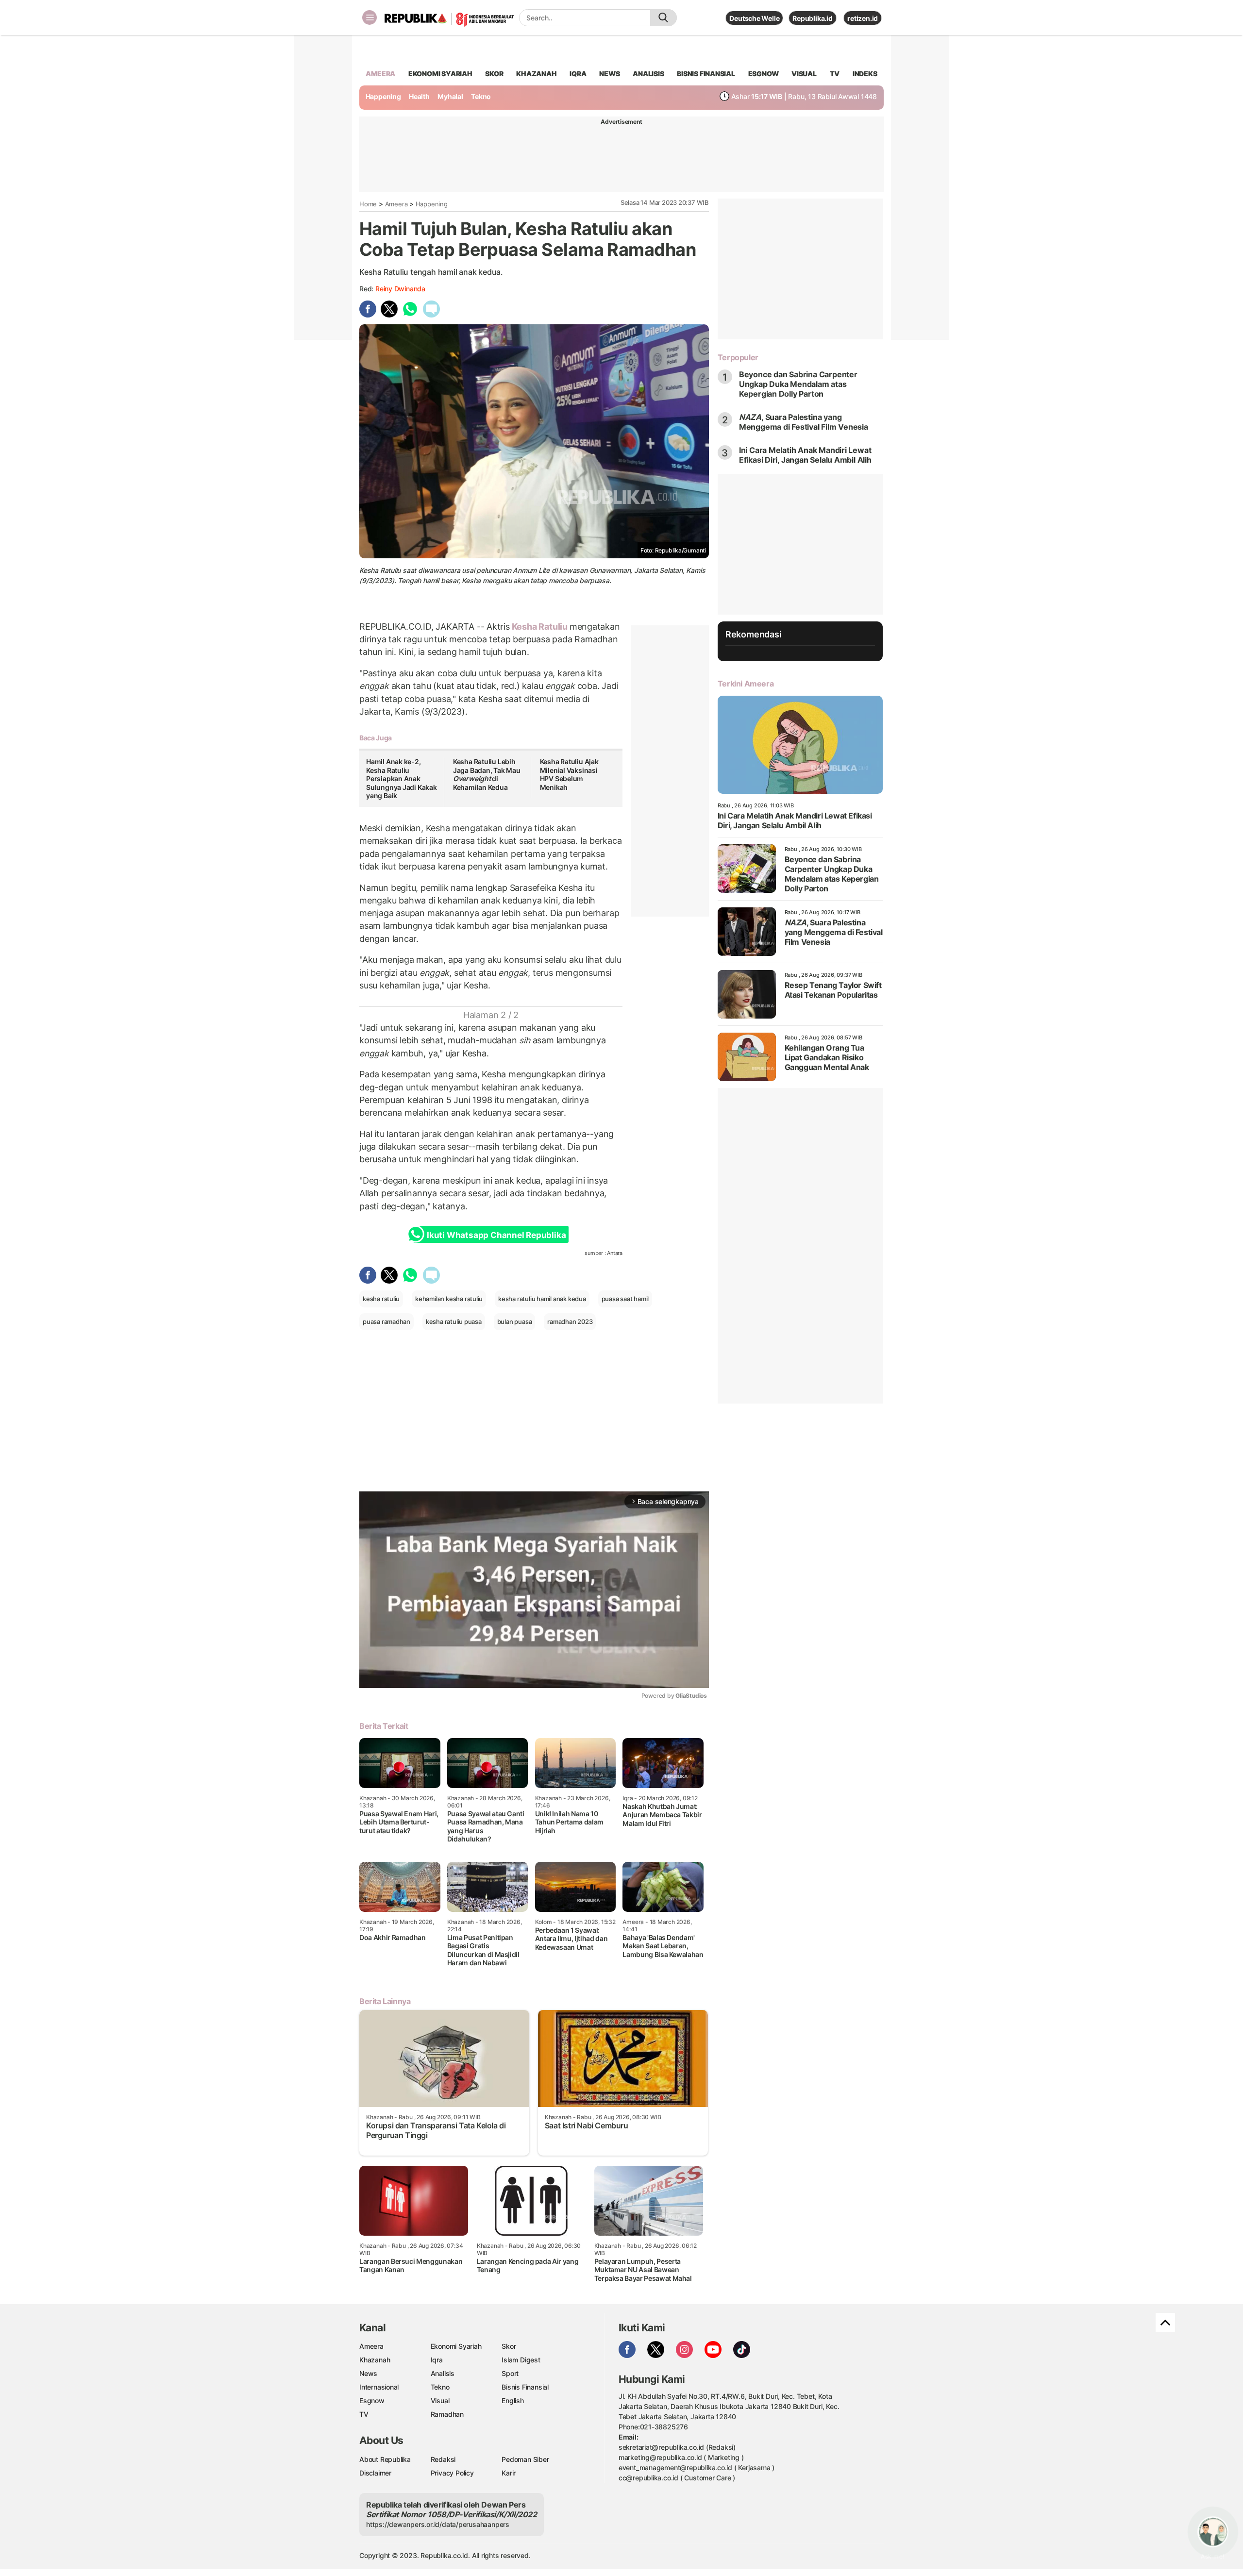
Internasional (379, 2387)
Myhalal (450, 96)
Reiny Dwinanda (400, 289)
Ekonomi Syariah (440, 74)
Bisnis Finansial (706, 74)
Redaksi (443, 2459)
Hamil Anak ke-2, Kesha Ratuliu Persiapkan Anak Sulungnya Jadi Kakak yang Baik (402, 778)
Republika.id (812, 18)
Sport (510, 2373)
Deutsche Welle (754, 18)
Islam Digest (521, 2360)
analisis (648, 74)
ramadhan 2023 (570, 1321)
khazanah (536, 74)
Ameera (396, 204)
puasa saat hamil (625, 1299)
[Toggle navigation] (370, 17)
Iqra (437, 2360)
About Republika (385, 2459)
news (609, 74)
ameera (380, 74)
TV (835, 74)
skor (494, 74)
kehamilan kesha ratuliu (449, 1299)
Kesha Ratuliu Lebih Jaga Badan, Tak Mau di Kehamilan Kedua (487, 774)
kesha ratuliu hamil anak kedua (542, 1299)
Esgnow (372, 2400)
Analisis (443, 2373)
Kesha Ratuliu (540, 627)
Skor (509, 2346)
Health (419, 96)
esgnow (764, 74)
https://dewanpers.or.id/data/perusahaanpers (438, 2524)
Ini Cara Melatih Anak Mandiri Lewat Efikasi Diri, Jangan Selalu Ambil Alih (805, 455)
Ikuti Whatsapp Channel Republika (496, 1235)
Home (368, 204)
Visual (440, 2400)
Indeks (865, 74)
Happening (383, 96)
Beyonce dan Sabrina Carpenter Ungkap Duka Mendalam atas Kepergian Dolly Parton (798, 384)
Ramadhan (447, 2414)
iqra (578, 74)
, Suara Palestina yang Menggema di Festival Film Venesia (804, 422)
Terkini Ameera (746, 684)
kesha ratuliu (381, 1299)
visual (804, 74)
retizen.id (863, 18)
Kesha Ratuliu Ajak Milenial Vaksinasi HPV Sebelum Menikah (569, 774)
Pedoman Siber (525, 2459)
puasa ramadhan (386, 1321)
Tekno (481, 96)
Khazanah (375, 2360)
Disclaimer (375, 2473)
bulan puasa (515, 1321)
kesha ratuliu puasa (454, 1321)
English (513, 2400)
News (368, 2373)
